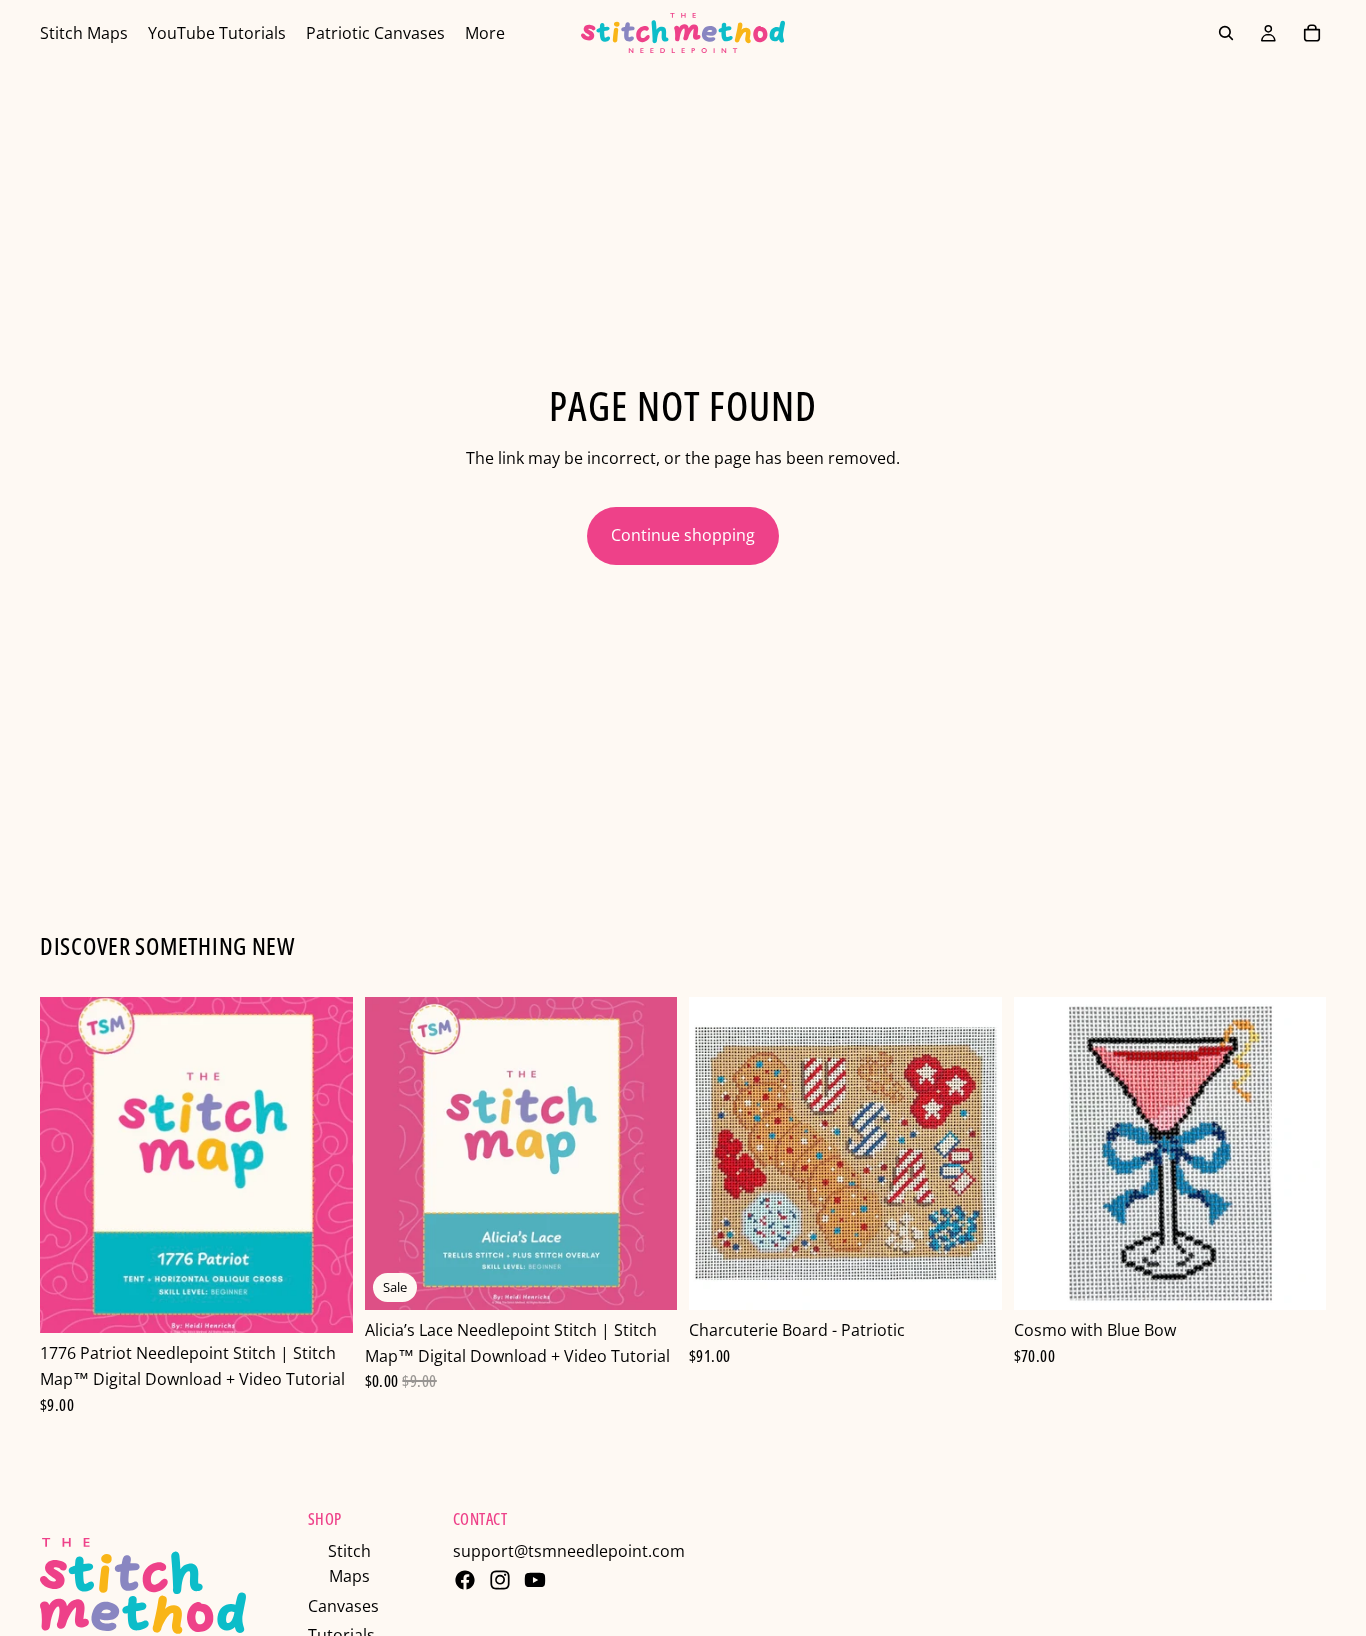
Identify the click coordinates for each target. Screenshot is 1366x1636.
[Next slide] (647, 1154)
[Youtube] (535, 1580)
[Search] (1226, 33)
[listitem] (485, 33)
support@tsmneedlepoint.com (569, 1551)
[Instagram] (500, 1580)
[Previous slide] (395, 1154)
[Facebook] (465, 1580)
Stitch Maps (349, 1564)
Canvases (343, 1606)
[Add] (322, 1303)
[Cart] (1312, 33)
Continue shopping (683, 535)
